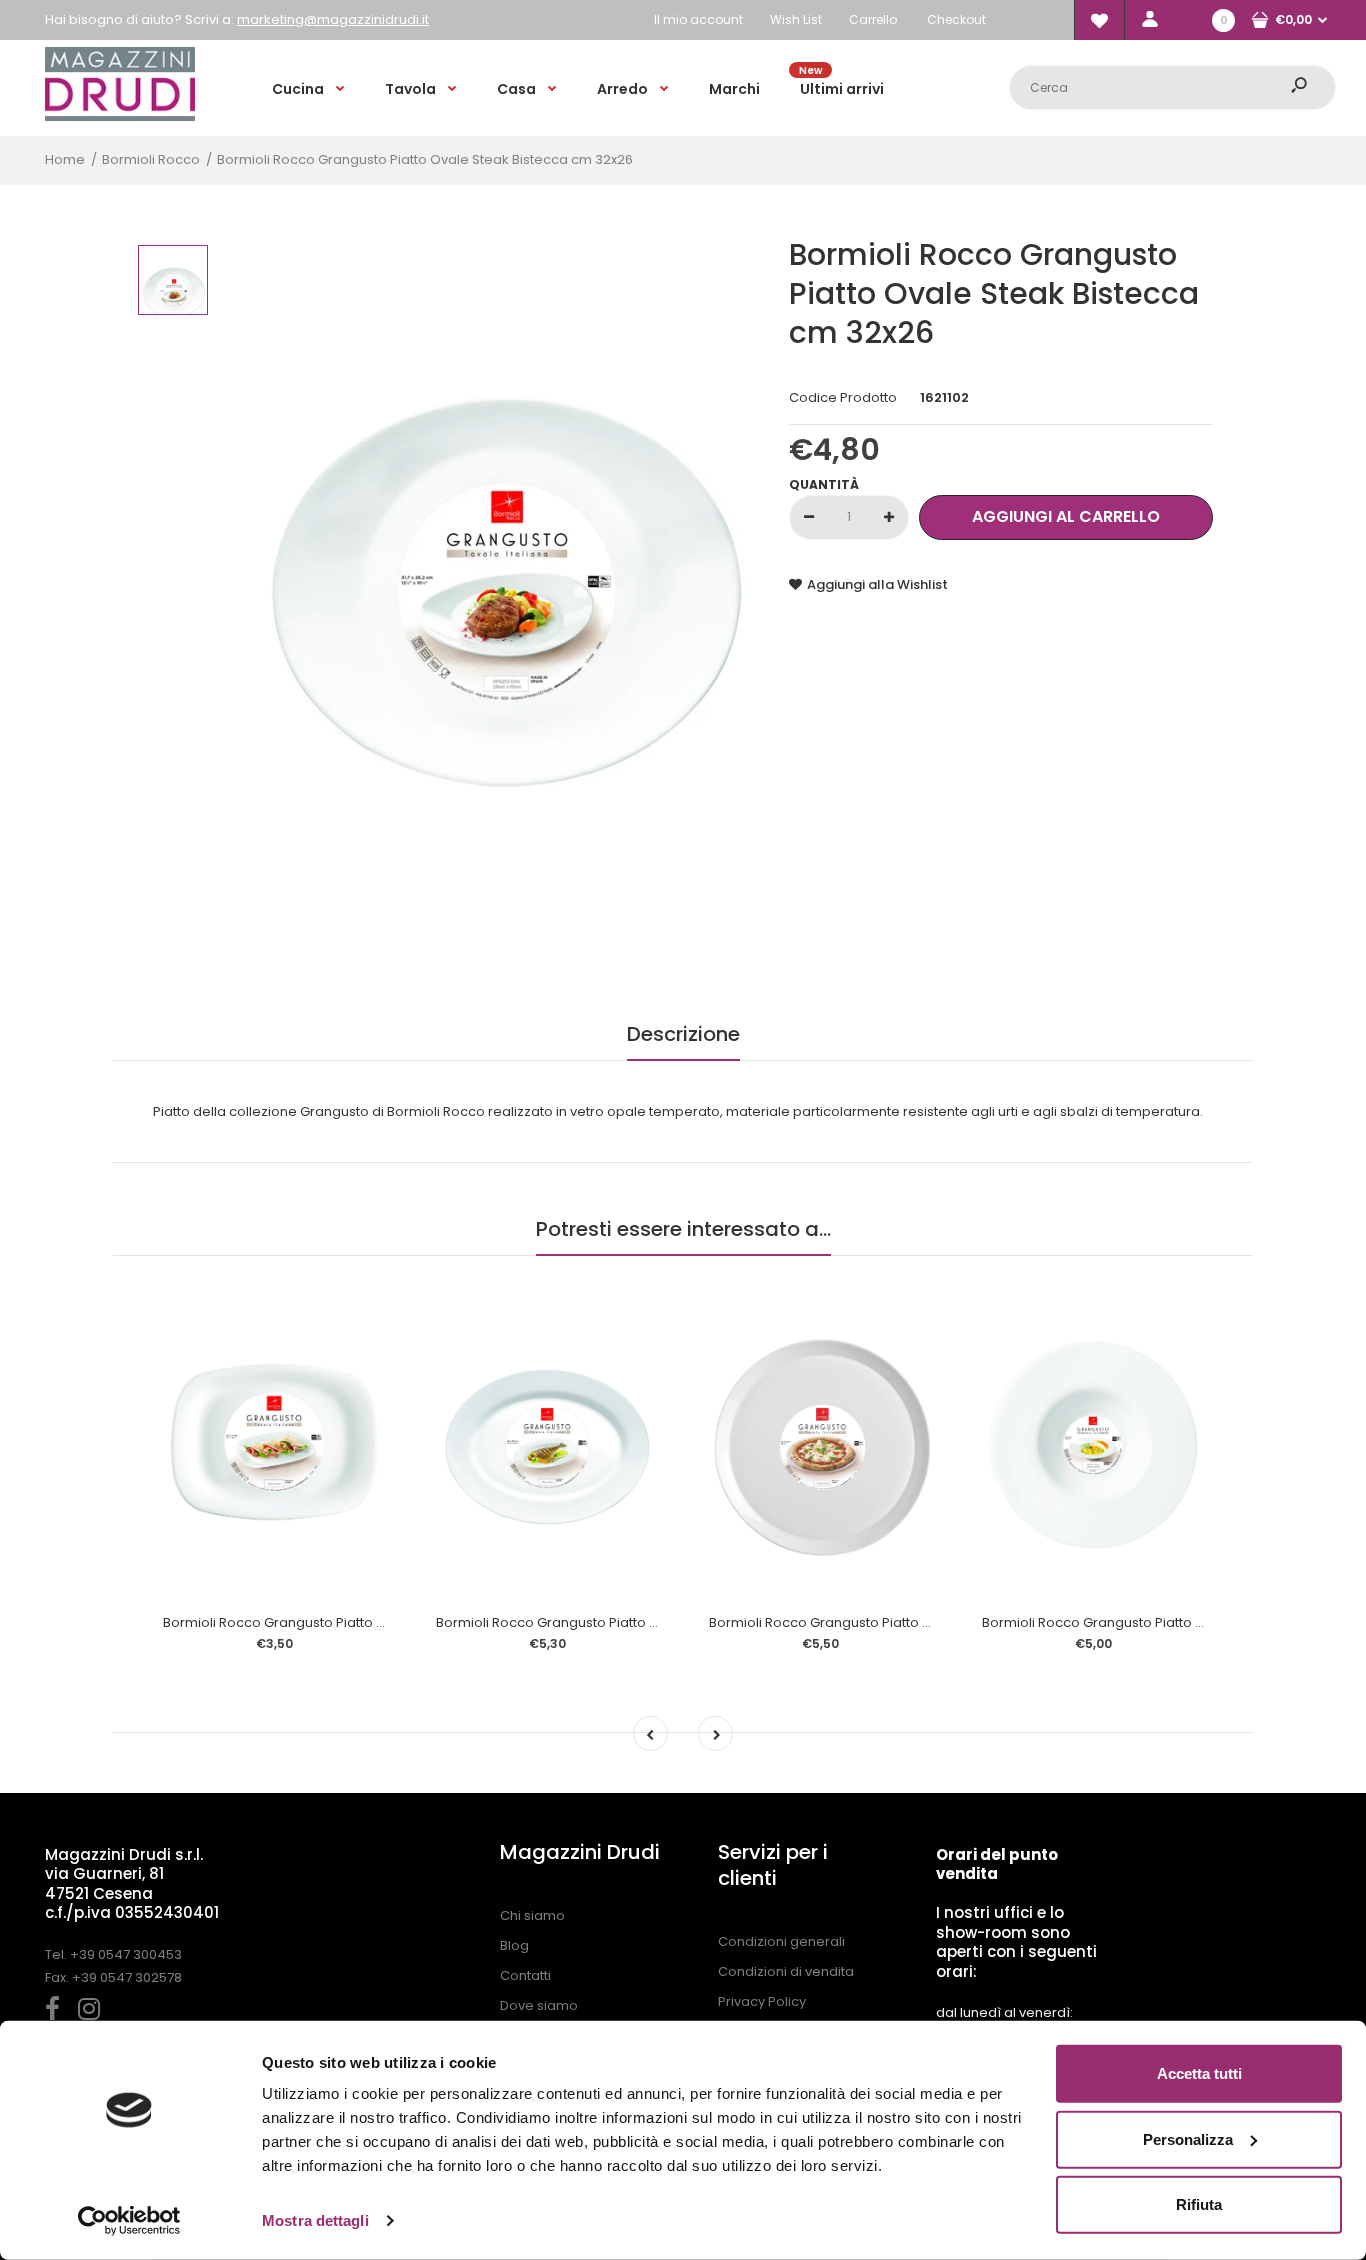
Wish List (796, 19)
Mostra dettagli (315, 2220)
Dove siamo (539, 2005)
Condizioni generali (781, 1941)
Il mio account (698, 19)
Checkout (956, 19)
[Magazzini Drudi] (120, 116)
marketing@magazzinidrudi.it (333, 19)
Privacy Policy (762, 2001)
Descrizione (683, 1034)
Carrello (873, 19)
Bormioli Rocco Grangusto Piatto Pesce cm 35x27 (595, 1622)
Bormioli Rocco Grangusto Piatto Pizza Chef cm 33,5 (876, 1622)
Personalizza (1188, 2138)
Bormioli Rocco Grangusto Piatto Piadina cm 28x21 (324, 1622)
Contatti (525, 1975)
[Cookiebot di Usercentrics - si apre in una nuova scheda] (129, 2221)
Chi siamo (532, 1915)
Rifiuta (1199, 2204)
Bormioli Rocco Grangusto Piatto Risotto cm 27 (1131, 1622)
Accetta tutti (1199, 2073)
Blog (514, 1945)
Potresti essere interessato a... (683, 1229)
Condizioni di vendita (786, 1971)
